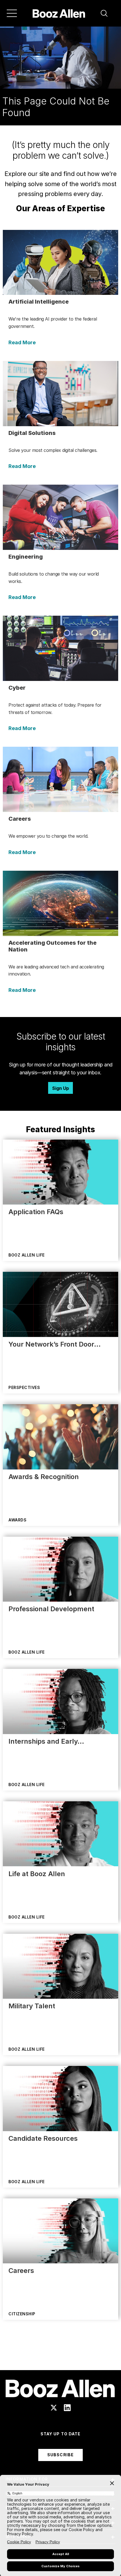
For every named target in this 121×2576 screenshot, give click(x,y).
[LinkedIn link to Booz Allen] (67, 2408)
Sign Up (60, 1088)
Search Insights (61, 2356)
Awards (17, 1520)
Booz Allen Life (27, 1255)
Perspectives (24, 1387)
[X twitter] (54, 2408)
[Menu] (12, 13)
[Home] (59, 13)
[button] (104, 13)
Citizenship (22, 2314)
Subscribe (60, 2455)
